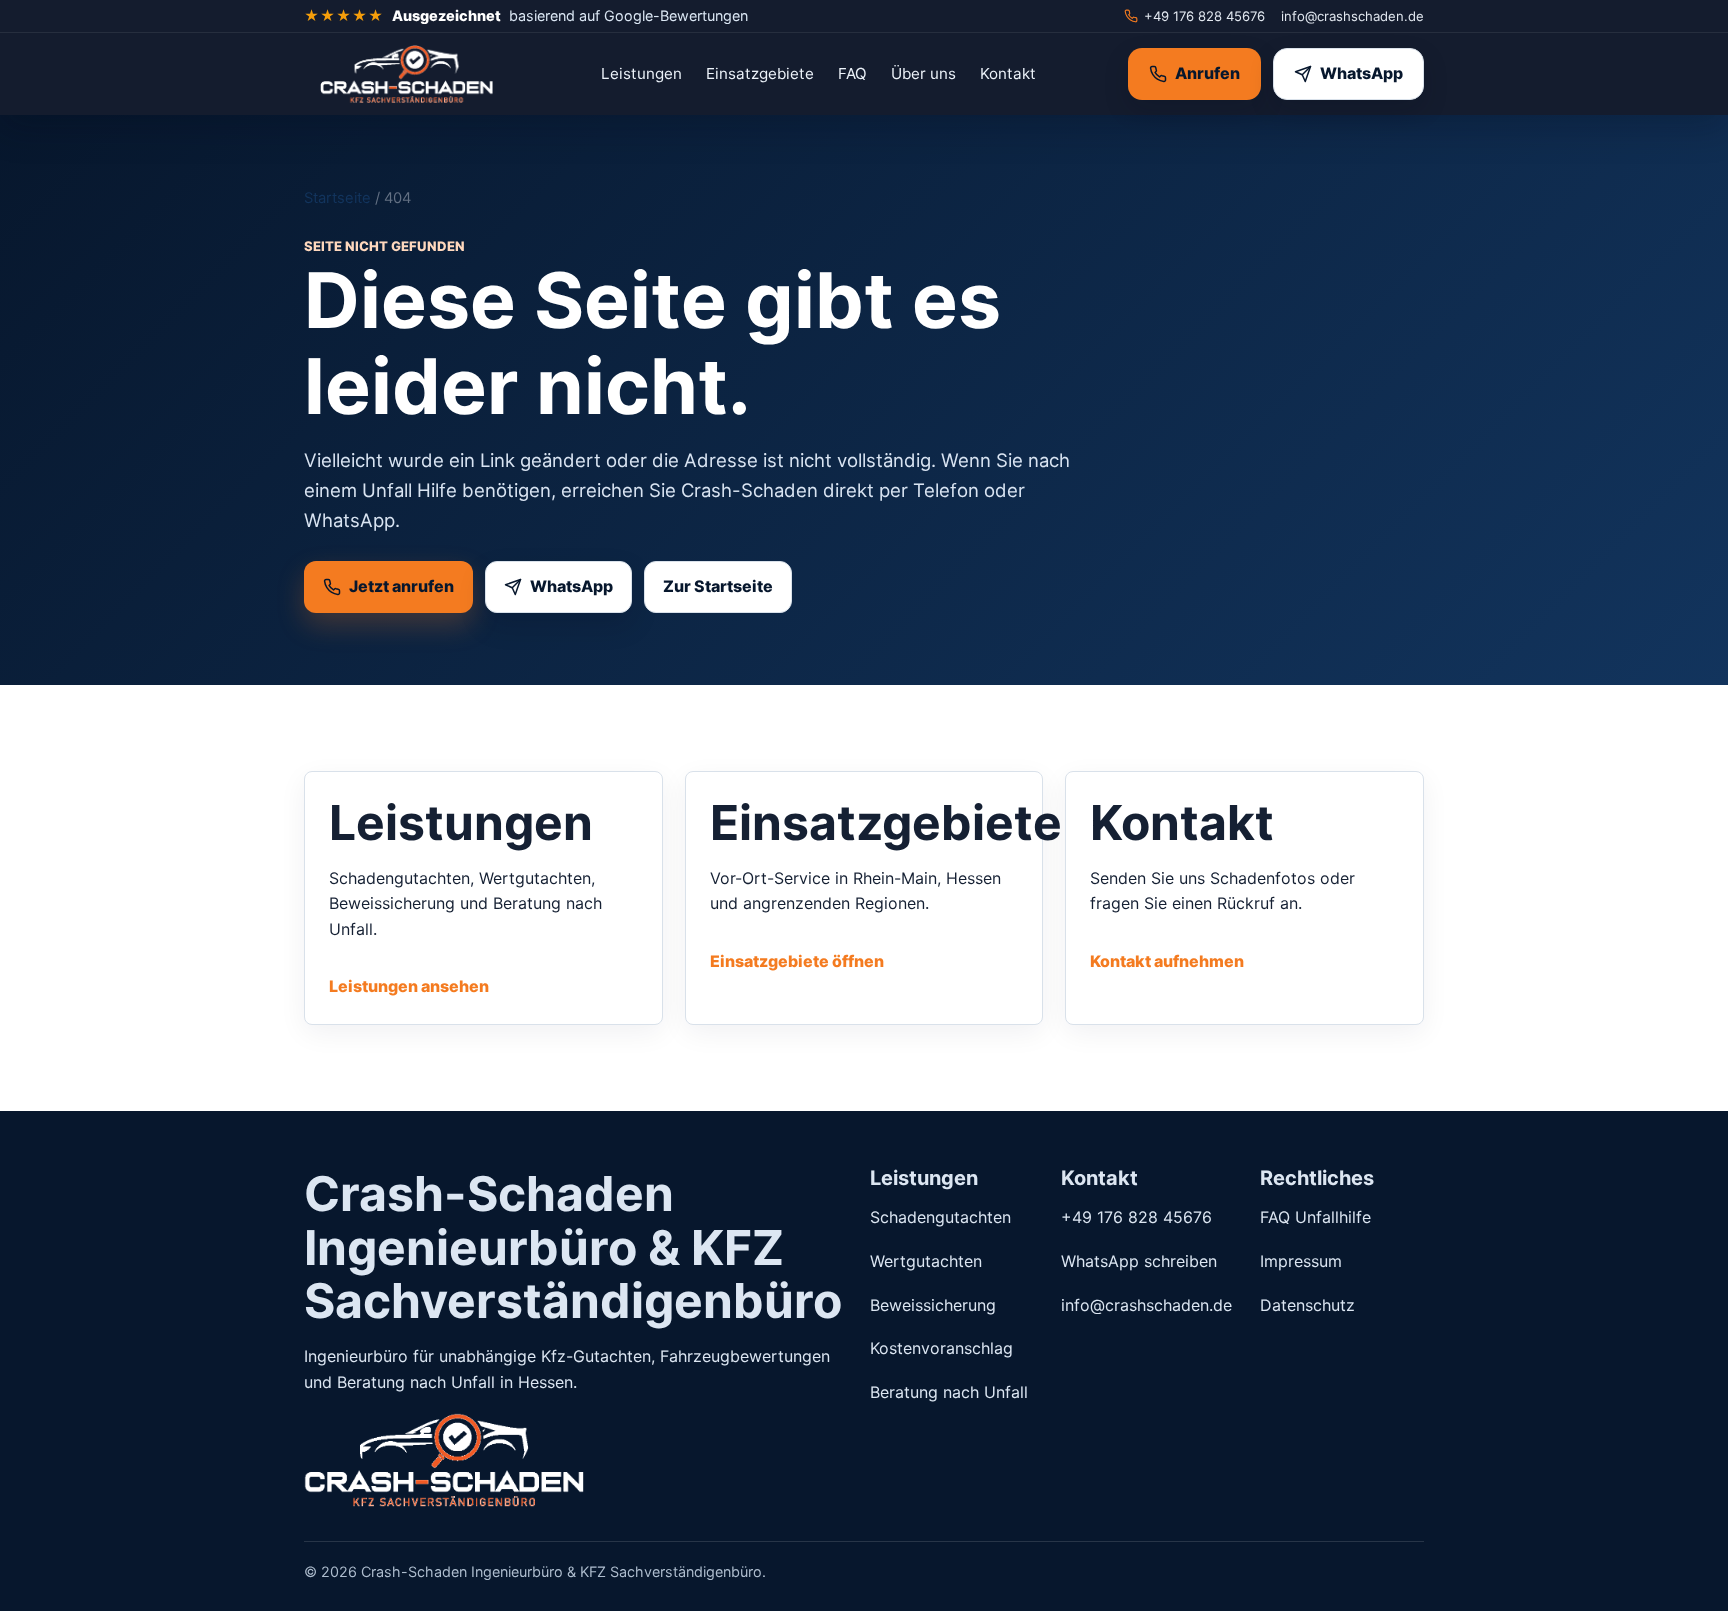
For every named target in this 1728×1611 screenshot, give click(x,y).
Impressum (1301, 1261)
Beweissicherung (933, 1305)
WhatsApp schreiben (1139, 1261)
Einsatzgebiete (760, 73)
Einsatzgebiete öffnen (797, 961)
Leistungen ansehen (409, 986)
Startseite (337, 198)
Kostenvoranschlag (941, 1348)
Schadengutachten (940, 1217)
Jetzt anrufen (401, 586)
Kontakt (1008, 73)
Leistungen (641, 73)
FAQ (852, 73)
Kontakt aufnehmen (1167, 961)
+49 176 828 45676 (1204, 16)
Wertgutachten (926, 1261)
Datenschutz (1307, 1305)
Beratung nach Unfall (949, 1392)
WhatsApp (1361, 73)
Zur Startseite (718, 586)
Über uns (923, 73)
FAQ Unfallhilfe (1315, 1217)
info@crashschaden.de (1352, 16)
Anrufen (1207, 73)
